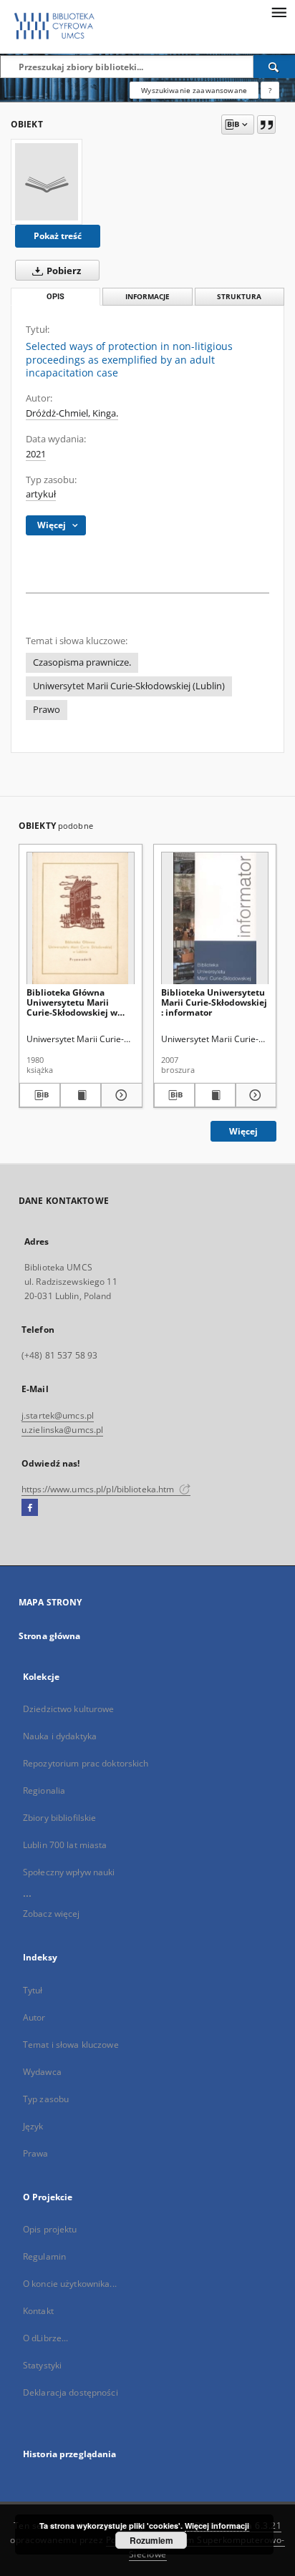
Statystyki (42, 2365)
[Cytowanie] (266, 125)
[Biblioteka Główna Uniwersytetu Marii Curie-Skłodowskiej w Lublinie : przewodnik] (81, 919)
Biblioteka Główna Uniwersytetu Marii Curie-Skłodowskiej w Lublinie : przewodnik (73, 1002)
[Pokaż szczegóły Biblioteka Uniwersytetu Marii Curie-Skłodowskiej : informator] (254, 1095)
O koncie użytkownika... (70, 2284)
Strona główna (50, 1636)
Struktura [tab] (239, 297)
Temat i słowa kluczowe (71, 2045)
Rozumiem (151, 2540)
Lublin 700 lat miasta (65, 1845)
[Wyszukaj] (274, 67)
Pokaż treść (58, 236)
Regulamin (44, 2256)
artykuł (41, 494)
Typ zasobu (46, 2099)
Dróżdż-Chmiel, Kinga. (72, 413)
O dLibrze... (45, 2338)
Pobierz (63, 271)
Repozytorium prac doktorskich (86, 1763)
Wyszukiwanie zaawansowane (194, 90)
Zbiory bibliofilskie (59, 1818)
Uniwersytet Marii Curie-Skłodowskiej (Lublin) (129, 686)
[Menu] (279, 11)
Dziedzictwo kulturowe (69, 1709)
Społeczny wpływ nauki (69, 1872)
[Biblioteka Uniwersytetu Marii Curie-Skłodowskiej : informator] (215, 919)
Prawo (47, 710)
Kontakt (38, 2311)
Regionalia (44, 1790)
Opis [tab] (55, 297)
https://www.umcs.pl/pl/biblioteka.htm (99, 1489)
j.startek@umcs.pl (58, 1415)
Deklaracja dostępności (71, 2392)
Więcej (243, 1131)
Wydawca (42, 2072)
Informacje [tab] (147, 297)
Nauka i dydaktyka (60, 1736)
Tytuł (33, 1990)
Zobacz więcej (52, 1914)
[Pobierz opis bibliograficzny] (40, 1095)
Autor (34, 2017)
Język (33, 2126)
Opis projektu (50, 2229)
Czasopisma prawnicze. (82, 662)
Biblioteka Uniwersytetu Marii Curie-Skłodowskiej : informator (214, 1002)
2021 (36, 454)
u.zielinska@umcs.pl (62, 1430)
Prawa (36, 2153)
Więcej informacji (217, 2526)
